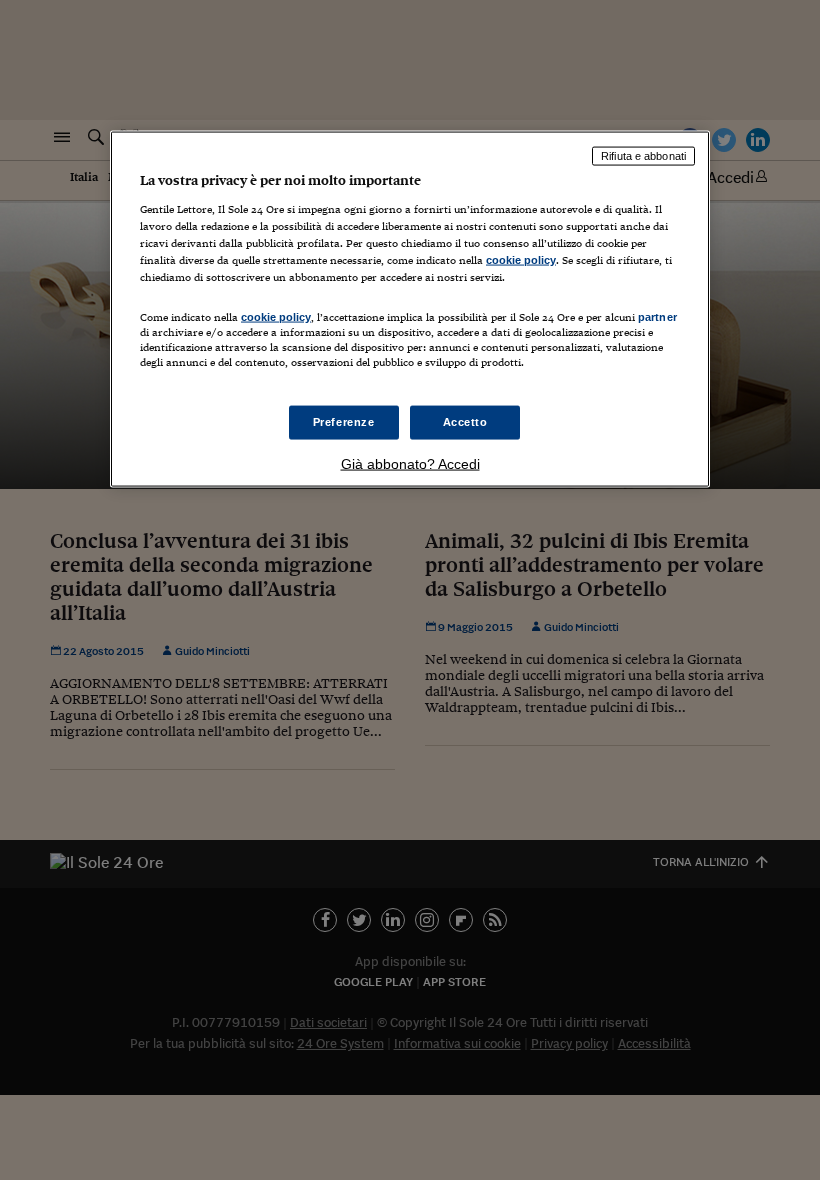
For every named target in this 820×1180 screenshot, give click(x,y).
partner (657, 316)
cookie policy (521, 259)
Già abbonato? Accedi (410, 464)
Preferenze (344, 422)
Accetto (465, 422)
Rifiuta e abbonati (643, 156)
